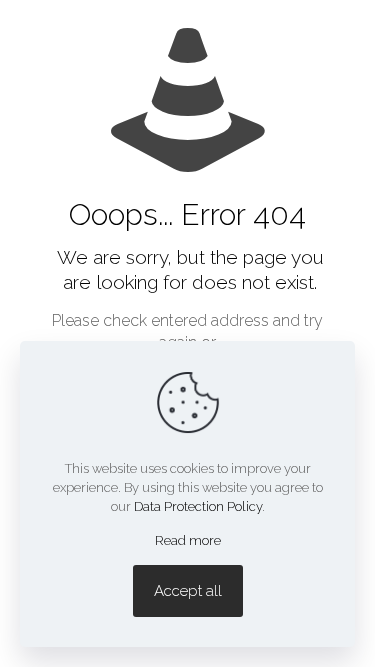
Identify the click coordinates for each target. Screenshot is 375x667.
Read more (188, 540)
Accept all (188, 591)
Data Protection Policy (198, 506)
